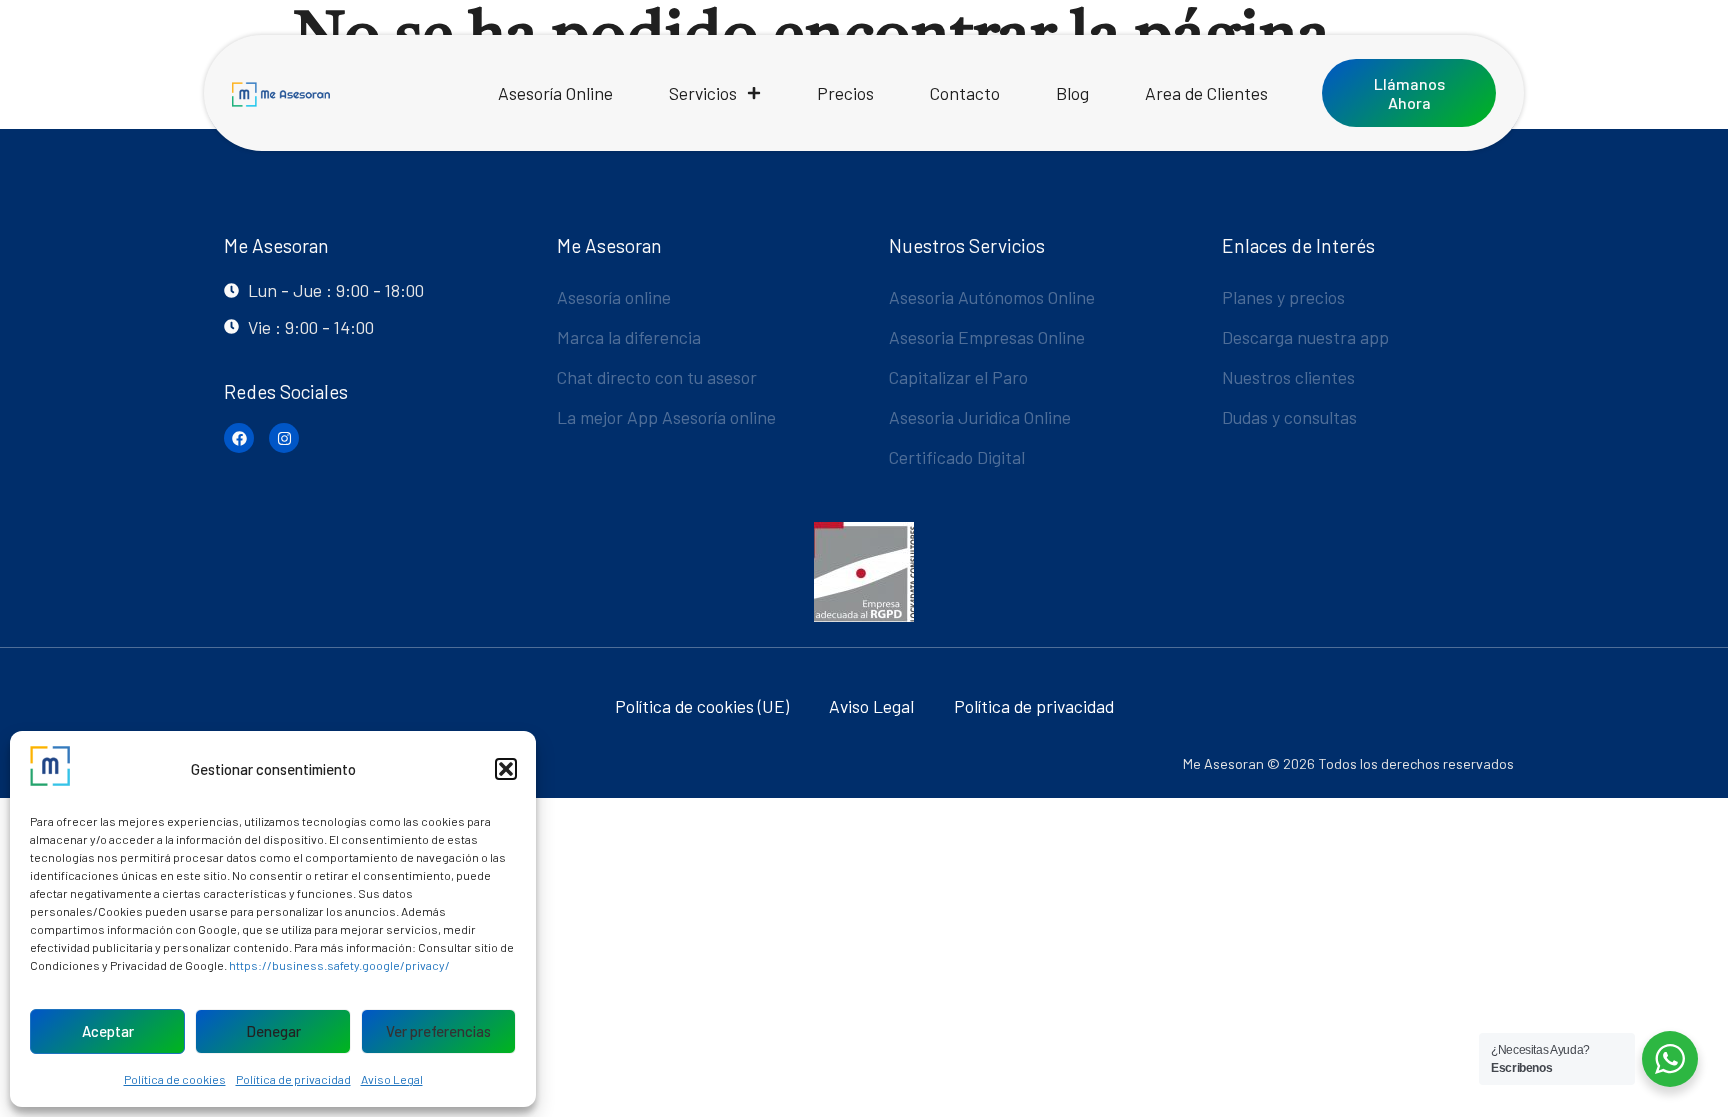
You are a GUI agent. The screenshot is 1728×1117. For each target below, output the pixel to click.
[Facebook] (239, 438)
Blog (1072, 93)
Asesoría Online (555, 93)
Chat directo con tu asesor (657, 377)
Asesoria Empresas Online (987, 337)
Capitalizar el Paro (958, 377)
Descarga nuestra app (1305, 337)
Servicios (703, 93)
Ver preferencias (438, 1031)
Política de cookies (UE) (702, 706)
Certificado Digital (957, 457)
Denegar (273, 1031)
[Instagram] (284, 438)
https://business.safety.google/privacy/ (339, 965)
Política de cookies (175, 1079)
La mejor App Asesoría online (666, 417)
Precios (845, 93)
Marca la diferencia (629, 337)
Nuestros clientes (1288, 377)
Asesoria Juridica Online (980, 417)
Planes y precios (1283, 297)
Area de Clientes (1206, 93)
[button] (506, 769)
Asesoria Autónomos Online (992, 297)
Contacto (965, 93)
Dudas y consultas (1289, 417)
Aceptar (108, 1031)
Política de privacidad (293, 1079)
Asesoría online (614, 297)
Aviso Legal (392, 1079)
